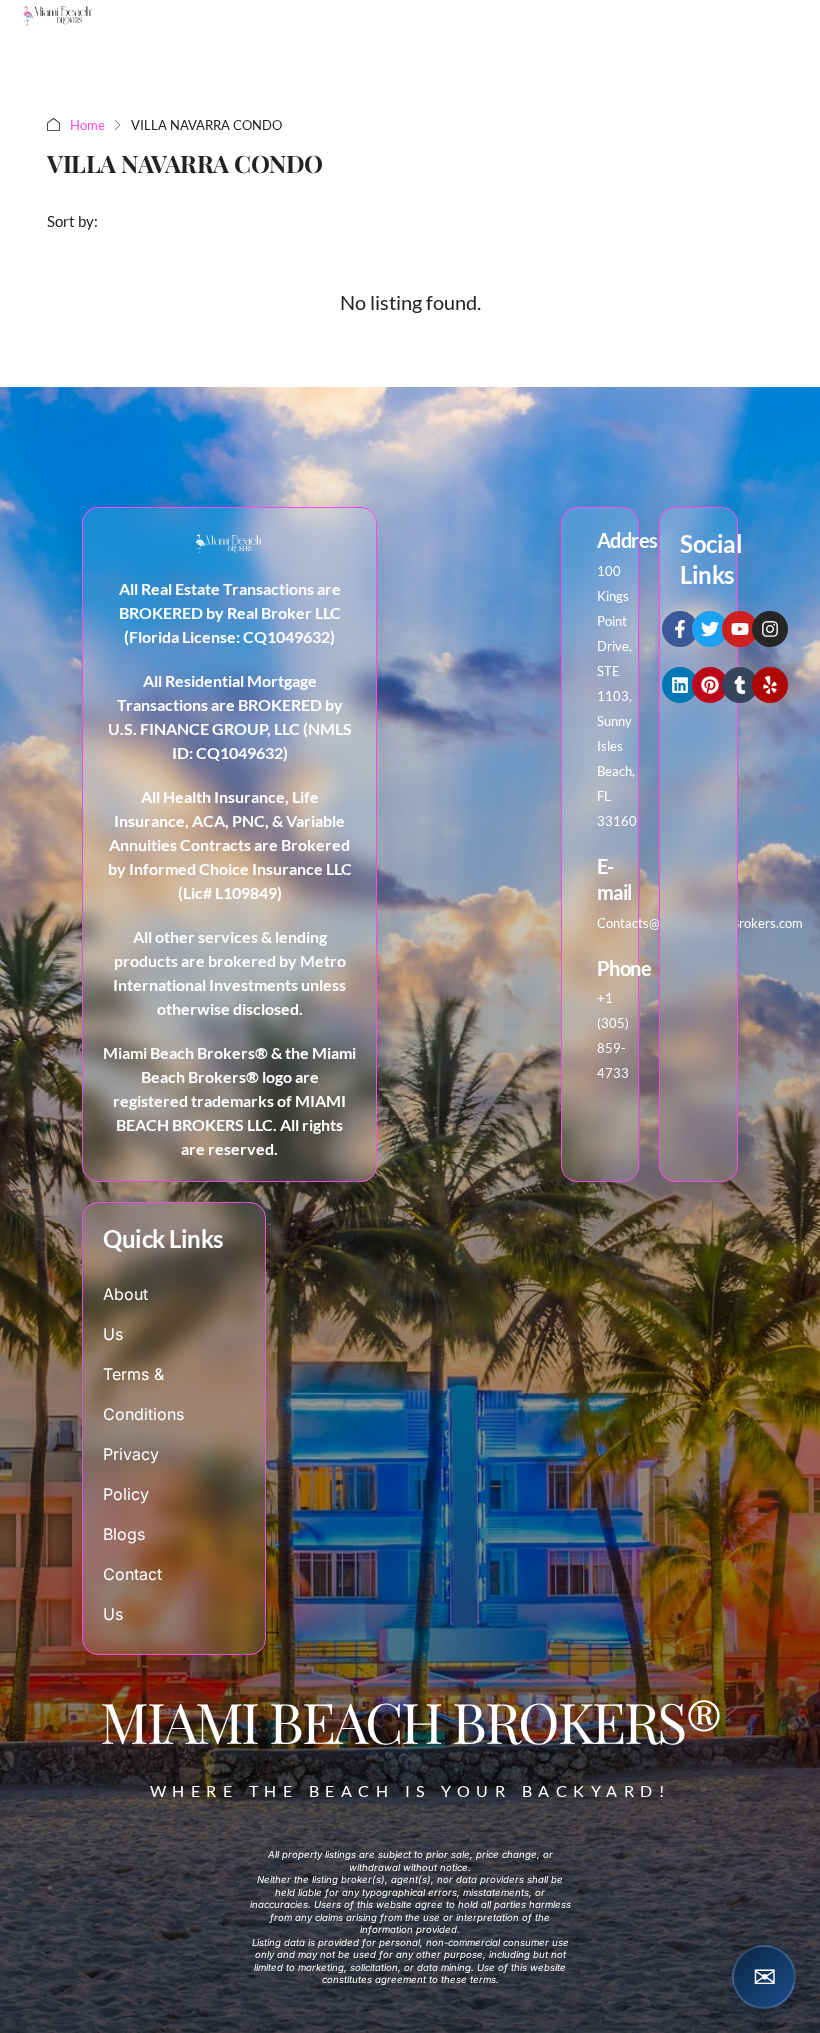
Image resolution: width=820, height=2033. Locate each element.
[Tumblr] (740, 685)
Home (87, 125)
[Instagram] (770, 629)
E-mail (614, 879)
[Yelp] (770, 685)
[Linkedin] (680, 685)
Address (632, 540)
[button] (764, 1977)
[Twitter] (710, 629)
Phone (624, 968)
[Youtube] (740, 629)
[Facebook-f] (680, 629)
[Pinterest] (710, 685)
